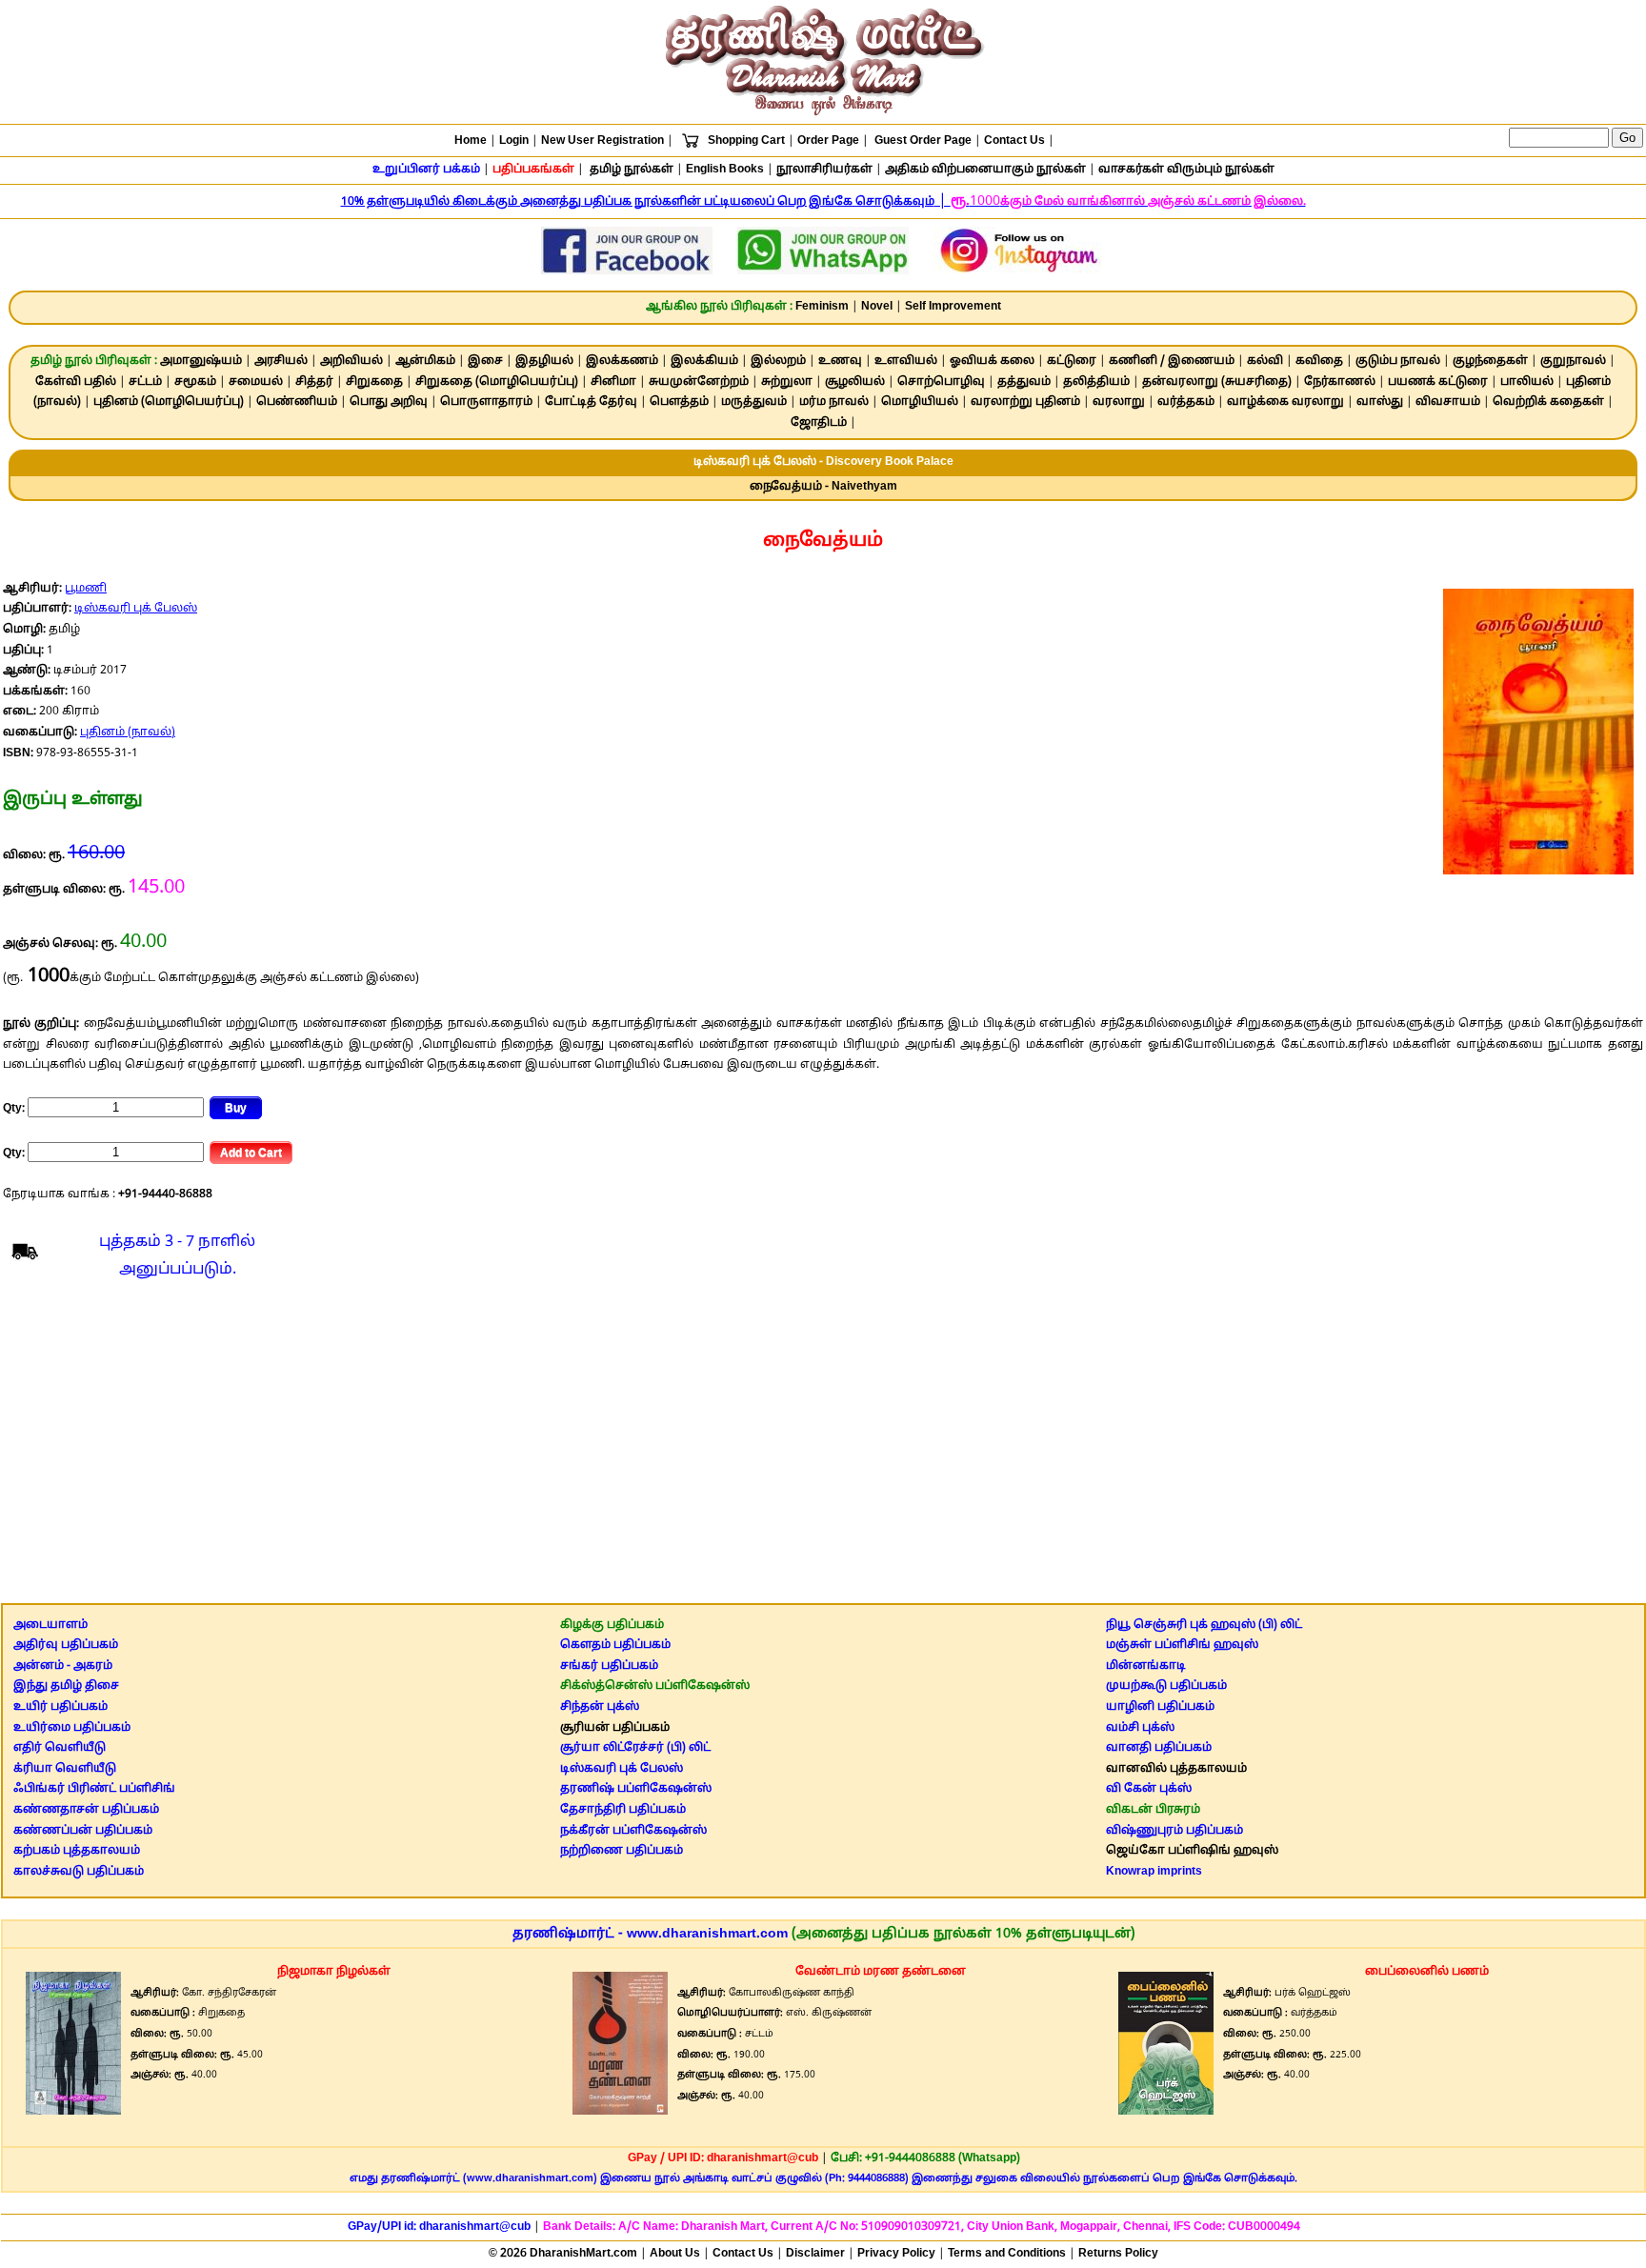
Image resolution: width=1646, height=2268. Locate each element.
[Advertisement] (823, 1446)
